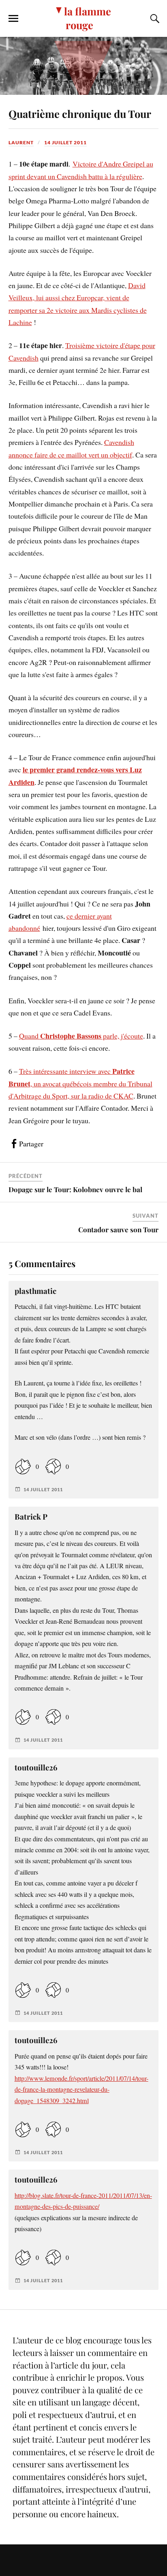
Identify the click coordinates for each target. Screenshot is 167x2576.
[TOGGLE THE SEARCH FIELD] (154, 19)
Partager (31, 1144)
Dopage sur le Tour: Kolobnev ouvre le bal (75, 1189)
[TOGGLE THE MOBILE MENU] (13, 19)
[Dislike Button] (53, 1466)
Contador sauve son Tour (118, 1229)
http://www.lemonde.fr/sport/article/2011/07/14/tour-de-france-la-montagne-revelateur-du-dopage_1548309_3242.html (81, 2090)
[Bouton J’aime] (23, 1466)
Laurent (21, 142)
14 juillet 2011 (65, 142)
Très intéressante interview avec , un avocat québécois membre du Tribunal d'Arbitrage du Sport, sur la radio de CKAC (80, 1083)
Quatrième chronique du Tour (80, 113)
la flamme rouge (88, 18)
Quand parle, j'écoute (81, 1036)
